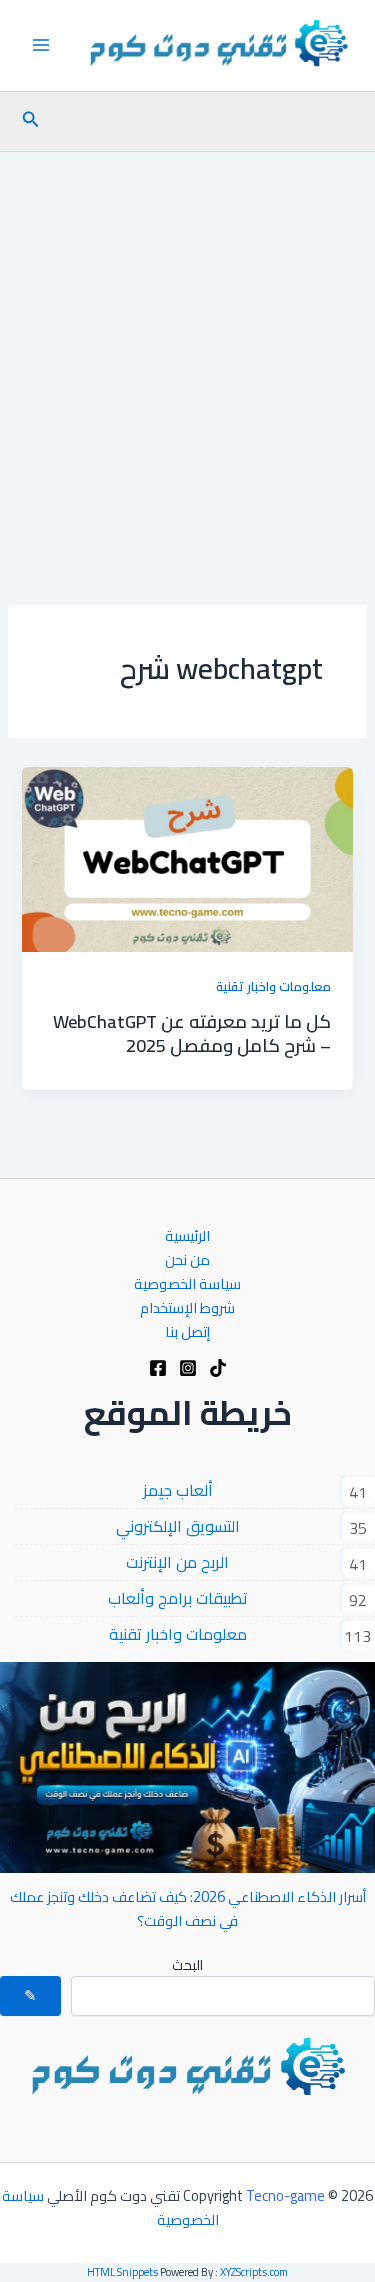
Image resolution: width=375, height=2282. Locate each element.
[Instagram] (188, 1368)
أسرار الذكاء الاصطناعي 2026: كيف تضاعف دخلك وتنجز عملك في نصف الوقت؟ (188, 1908)
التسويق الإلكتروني (178, 1526)
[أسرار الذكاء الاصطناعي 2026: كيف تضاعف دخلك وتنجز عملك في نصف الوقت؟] (187, 1767)
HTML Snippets (122, 2272)
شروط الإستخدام (187, 1307)
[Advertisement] (187, 349)
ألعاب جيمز (178, 1490)
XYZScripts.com (254, 2272)
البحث (187, 1965)
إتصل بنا (187, 1331)
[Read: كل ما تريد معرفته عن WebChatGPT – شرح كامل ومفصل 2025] (187, 857)
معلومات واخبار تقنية (273, 986)
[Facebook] (158, 1368)
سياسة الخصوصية (187, 1283)
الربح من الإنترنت (177, 1562)
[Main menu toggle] (41, 45)
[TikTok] (218, 1368)
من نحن (187, 1259)
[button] (29, 121)
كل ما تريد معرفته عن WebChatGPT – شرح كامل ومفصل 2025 (192, 1033)
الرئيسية (187, 1235)
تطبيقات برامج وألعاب (178, 1598)
